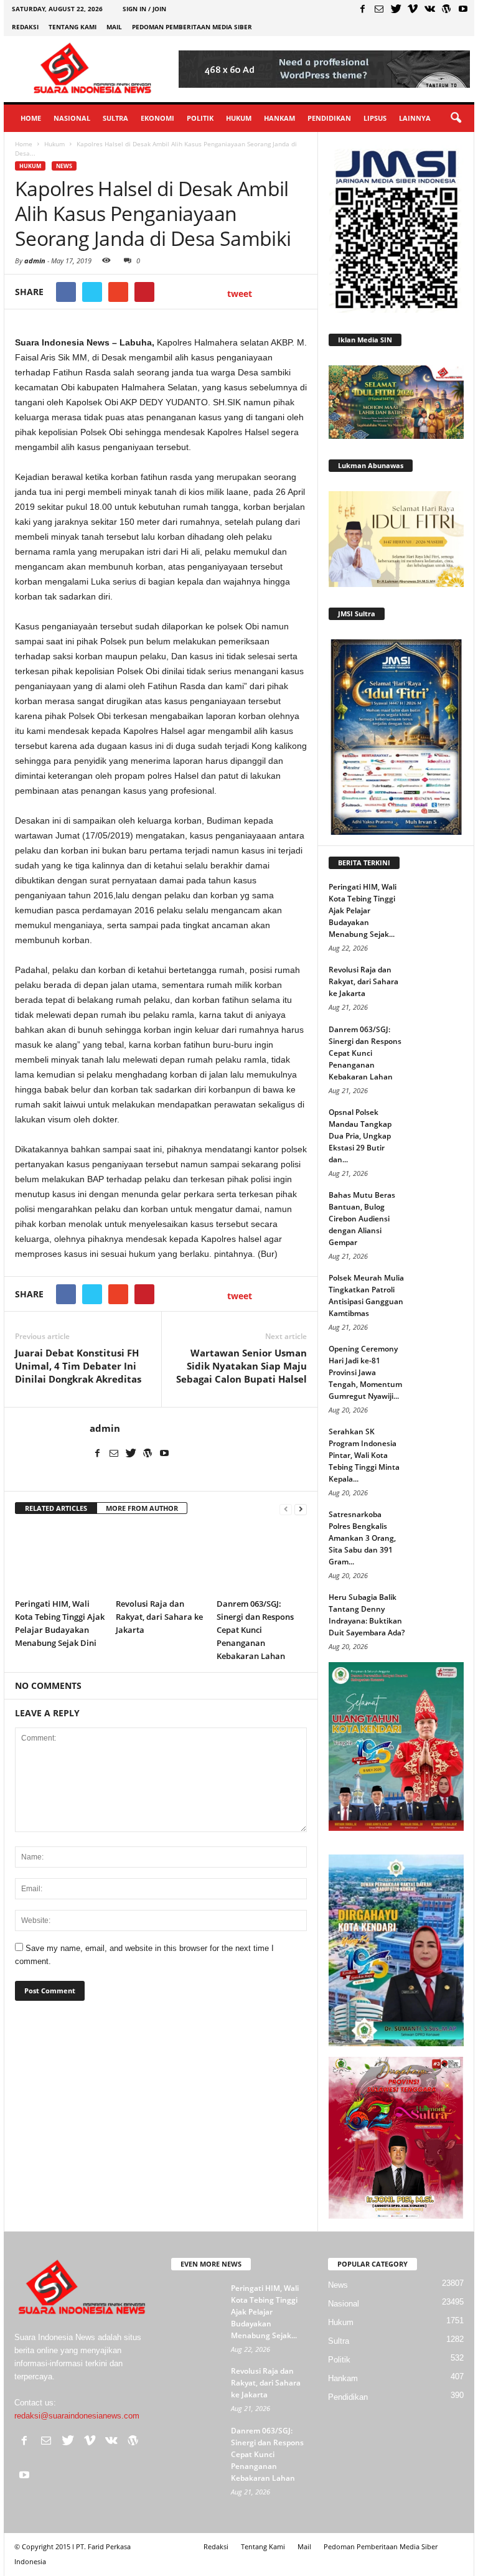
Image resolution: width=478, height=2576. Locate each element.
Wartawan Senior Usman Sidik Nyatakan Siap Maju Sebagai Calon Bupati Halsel (241, 1366)
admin (35, 261)
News (64, 166)
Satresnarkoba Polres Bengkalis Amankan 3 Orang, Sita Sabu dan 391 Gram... (362, 1538)
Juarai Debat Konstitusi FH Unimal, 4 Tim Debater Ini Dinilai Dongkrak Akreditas (78, 1366)
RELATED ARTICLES (56, 1508)
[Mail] (379, 9)
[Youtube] (463, 9)
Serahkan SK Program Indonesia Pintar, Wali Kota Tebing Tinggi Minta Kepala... (364, 1455)
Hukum (239, 118)
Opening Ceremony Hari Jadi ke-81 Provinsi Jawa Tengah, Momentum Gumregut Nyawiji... (365, 1372)
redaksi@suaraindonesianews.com (77, 2416)
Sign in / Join (144, 9)
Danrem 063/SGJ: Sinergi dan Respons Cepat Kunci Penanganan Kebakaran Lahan (255, 1630)
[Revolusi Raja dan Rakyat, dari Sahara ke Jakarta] (161, 1559)
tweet (240, 294)
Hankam (279, 118)
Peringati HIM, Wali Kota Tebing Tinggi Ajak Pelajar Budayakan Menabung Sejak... (363, 910)
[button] (456, 118)
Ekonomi (157, 118)
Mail (114, 27)
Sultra (115, 118)
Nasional (72, 118)
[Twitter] (396, 9)
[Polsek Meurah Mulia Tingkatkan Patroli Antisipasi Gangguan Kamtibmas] (439, 1290)
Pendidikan (329, 118)
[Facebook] (362, 9)
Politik (200, 118)
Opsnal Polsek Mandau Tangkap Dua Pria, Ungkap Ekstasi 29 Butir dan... (360, 1136)
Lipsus (375, 118)
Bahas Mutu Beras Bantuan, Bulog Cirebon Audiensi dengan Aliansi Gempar (362, 1219)
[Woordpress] (446, 9)
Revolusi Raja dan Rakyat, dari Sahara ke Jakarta (159, 1617)
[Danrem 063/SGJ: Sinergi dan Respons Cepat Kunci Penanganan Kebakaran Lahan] (262, 1559)
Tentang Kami (73, 27)
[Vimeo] (413, 9)
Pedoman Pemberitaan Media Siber (192, 27)
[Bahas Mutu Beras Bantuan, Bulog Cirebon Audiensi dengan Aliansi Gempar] (439, 1208)
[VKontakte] (429, 9)
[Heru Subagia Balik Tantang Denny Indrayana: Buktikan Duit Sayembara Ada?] (439, 1610)
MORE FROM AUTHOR (142, 1508)
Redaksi (25, 27)
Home (31, 118)
